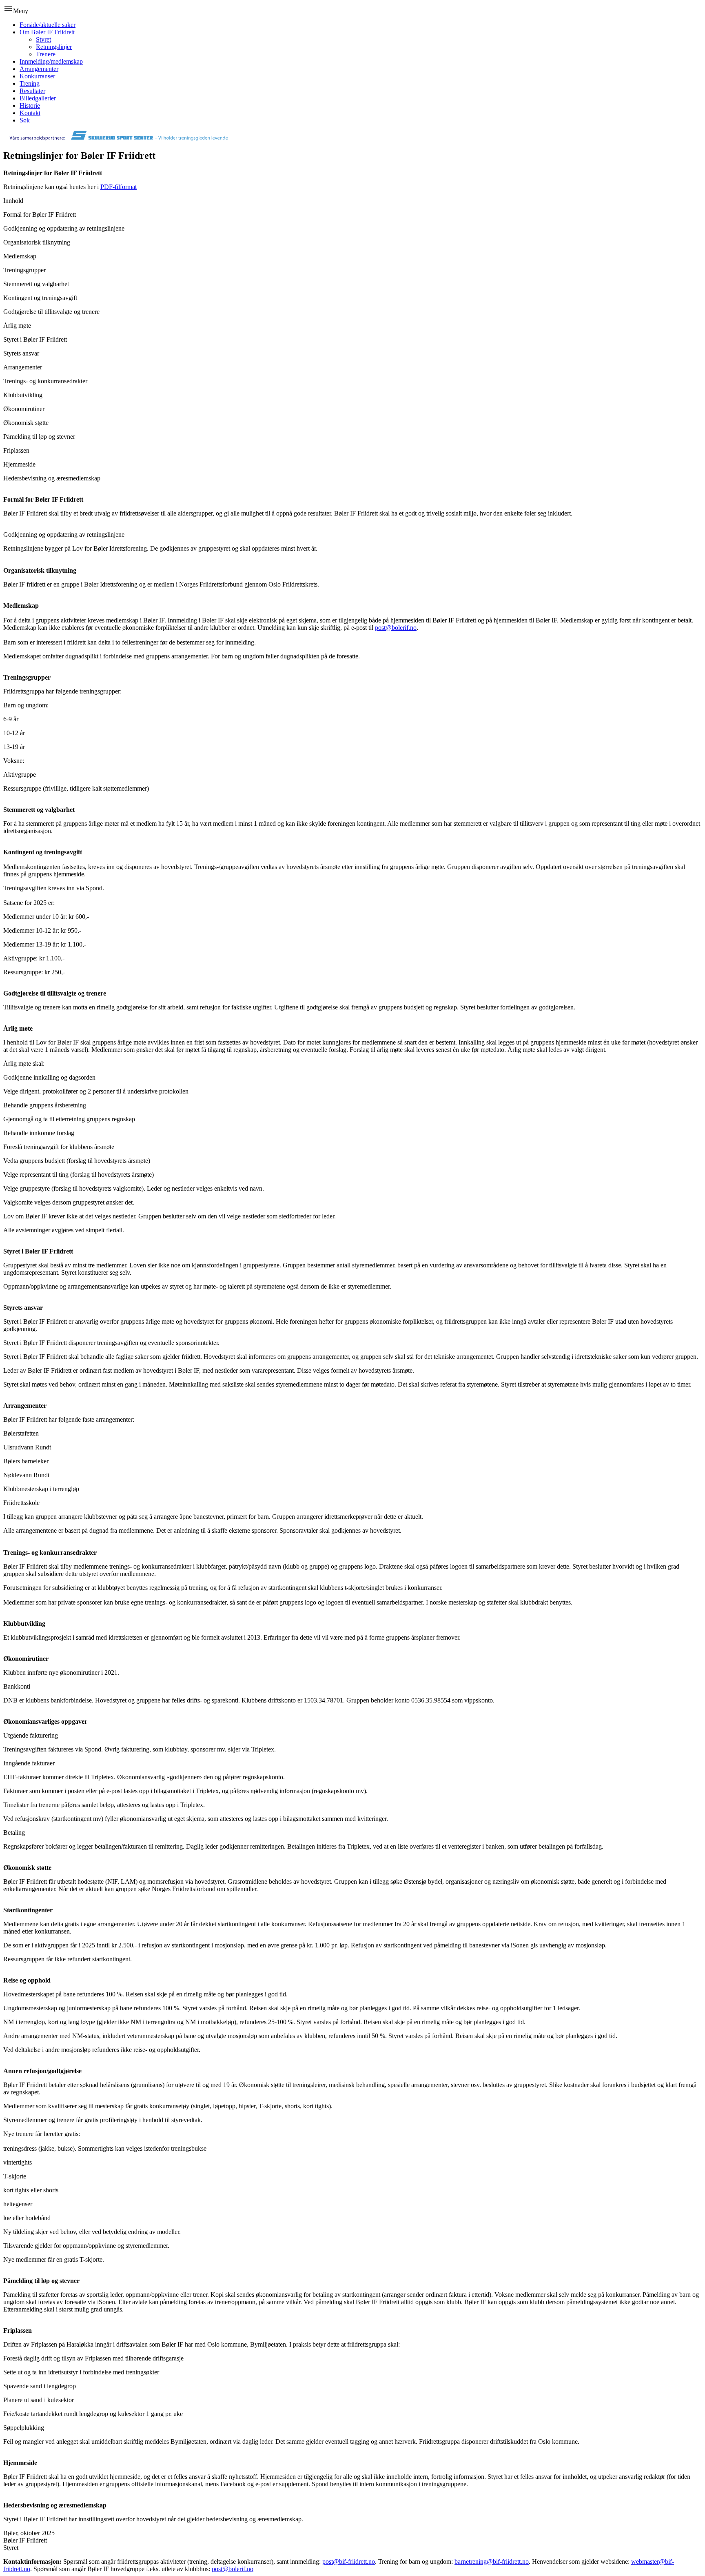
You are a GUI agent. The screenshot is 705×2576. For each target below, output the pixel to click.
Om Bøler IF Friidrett (47, 32)
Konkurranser (37, 76)
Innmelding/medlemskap (51, 61)
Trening (30, 83)
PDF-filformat (119, 187)
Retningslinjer (54, 47)
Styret (43, 39)
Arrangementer (39, 69)
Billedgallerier (38, 98)
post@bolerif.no (396, 628)
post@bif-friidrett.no (349, 2562)
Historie (30, 106)
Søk (25, 120)
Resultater (32, 91)
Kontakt (30, 113)
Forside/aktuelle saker (48, 25)
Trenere (46, 54)
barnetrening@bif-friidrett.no (492, 2562)
